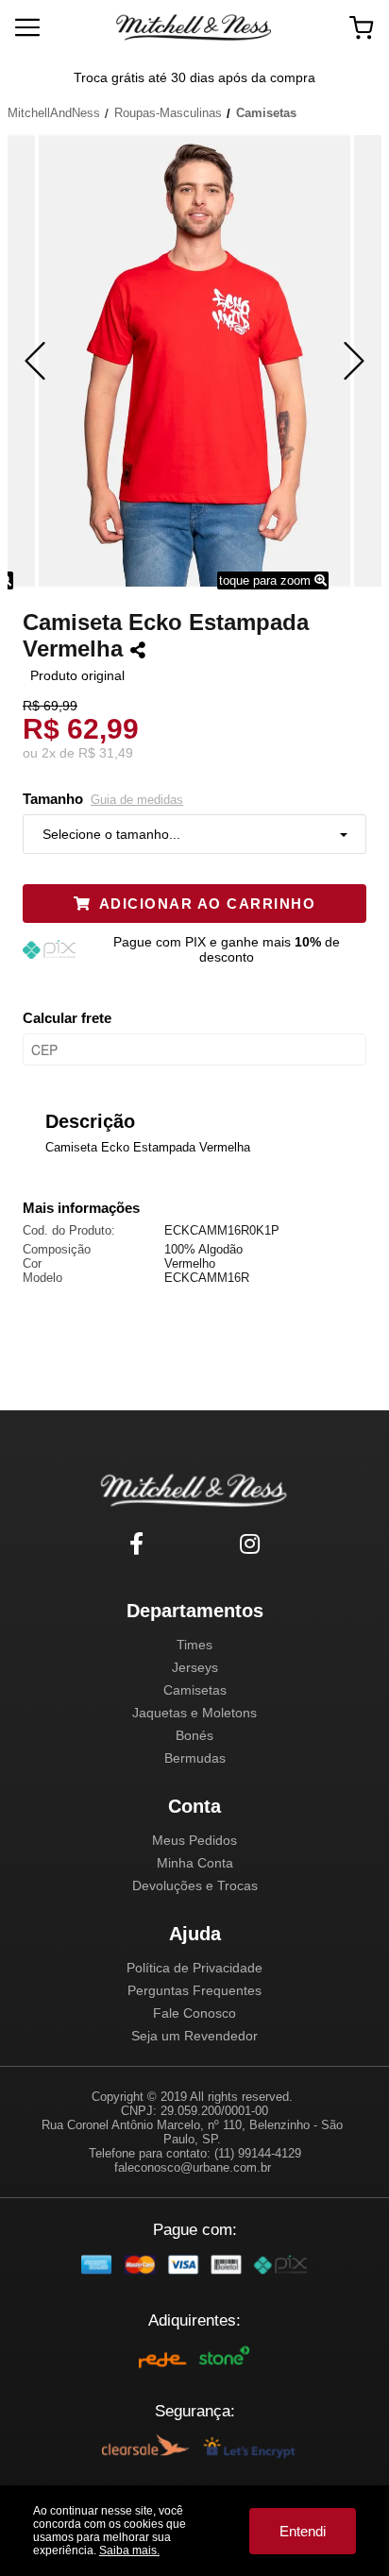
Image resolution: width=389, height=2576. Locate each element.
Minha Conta (195, 1863)
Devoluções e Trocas (195, 1885)
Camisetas (195, 1690)
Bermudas (195, 1758)
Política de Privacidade (194, 1968)
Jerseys (195, 1667)
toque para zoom (267, 580)
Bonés (194, 1735)
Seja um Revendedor (194, 2036)
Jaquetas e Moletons (194, 1713)
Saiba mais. (129, 2550)
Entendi (303, 2531)
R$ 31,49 (106, 753)
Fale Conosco (194, 2013)
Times (194, 1645)
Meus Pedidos (194, 1840)
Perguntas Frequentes (194, 1990)
